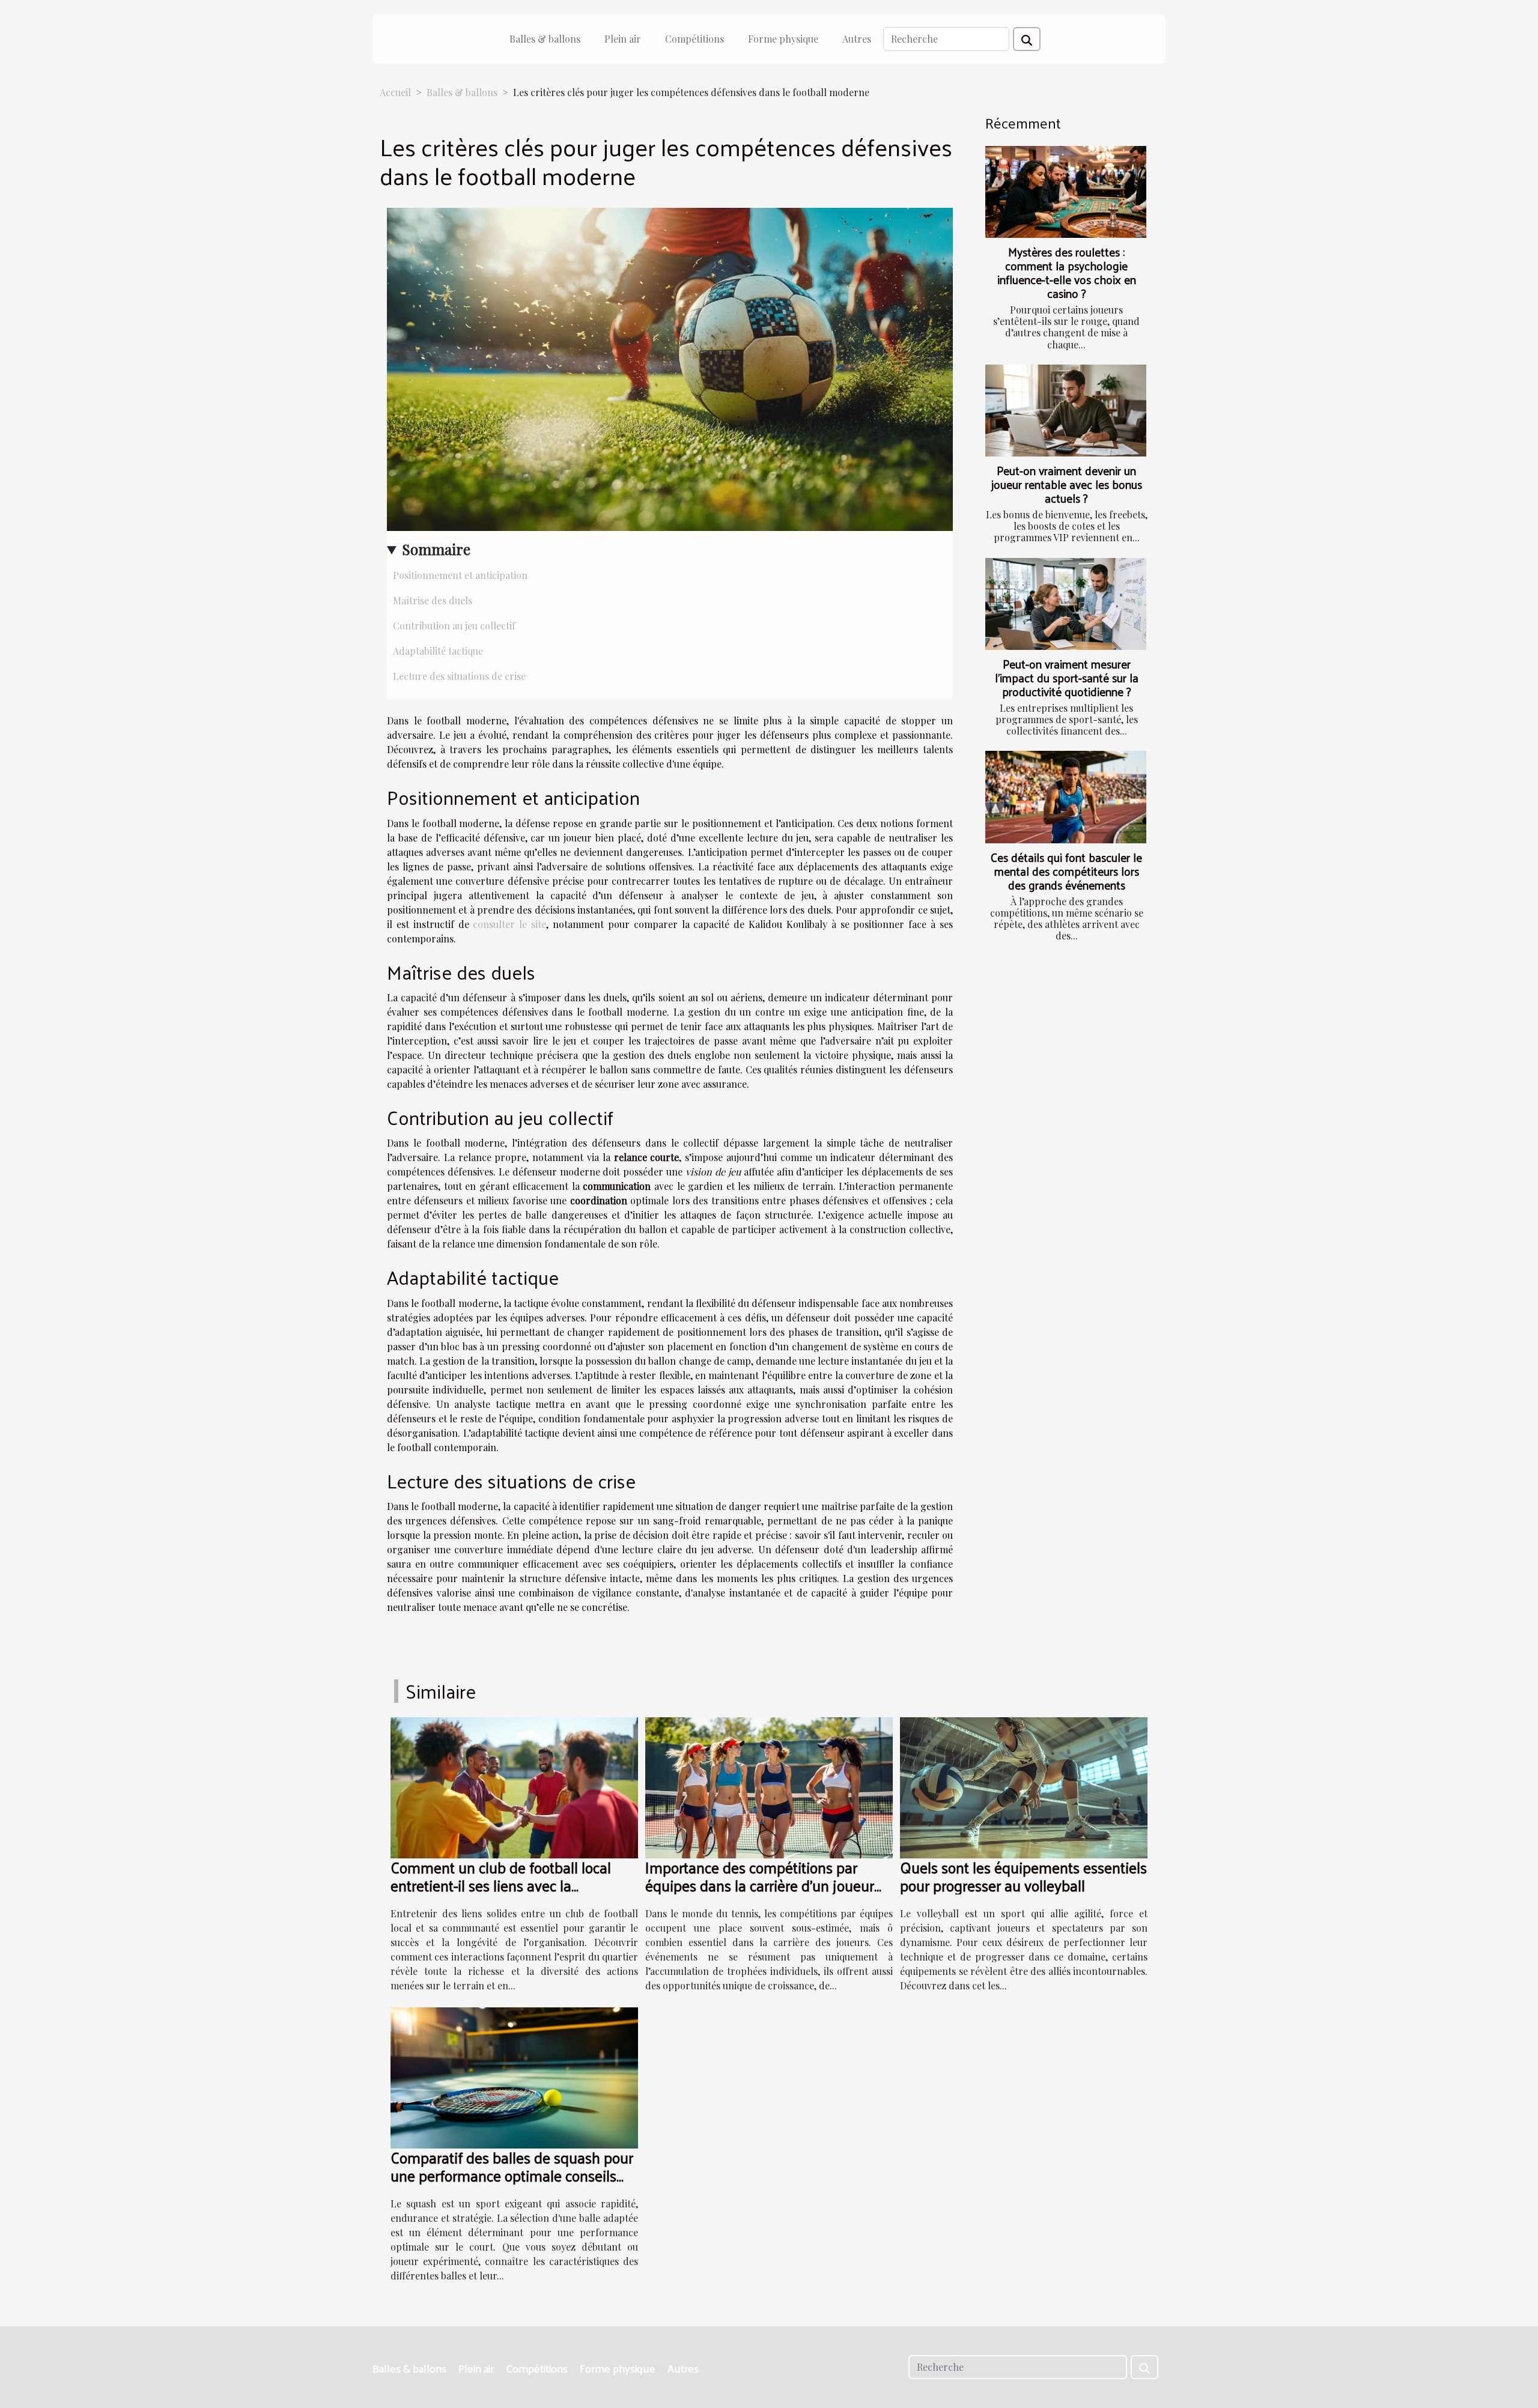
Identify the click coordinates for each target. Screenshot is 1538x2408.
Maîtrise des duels (433, 600)
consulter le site (509, 924)
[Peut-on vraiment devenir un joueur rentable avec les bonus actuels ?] (1066, 411)
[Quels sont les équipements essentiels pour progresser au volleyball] (1024, 1786)
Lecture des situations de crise (459, 676)
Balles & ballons (545, 39)
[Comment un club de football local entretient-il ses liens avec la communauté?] (514, 1786)
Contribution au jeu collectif (454, 626)
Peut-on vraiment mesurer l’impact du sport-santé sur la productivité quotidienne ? (1067, 678)
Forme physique (783, 39)
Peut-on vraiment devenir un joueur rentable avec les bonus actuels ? (1067, 484)
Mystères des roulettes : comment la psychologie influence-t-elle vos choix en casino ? (1067, 272)
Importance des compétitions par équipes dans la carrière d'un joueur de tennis (760, 1885)
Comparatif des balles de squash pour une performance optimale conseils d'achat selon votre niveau (512, 2175)
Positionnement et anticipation (460, 575)
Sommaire (436, 549)
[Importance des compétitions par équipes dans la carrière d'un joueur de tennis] (769, 1786)
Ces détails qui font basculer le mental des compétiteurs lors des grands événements (1066, 871)
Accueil (395, 92)
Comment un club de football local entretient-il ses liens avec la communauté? (501, 1885)
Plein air (623, 39)
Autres (857, 39)
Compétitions (695, 39)
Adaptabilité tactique (438, 651)
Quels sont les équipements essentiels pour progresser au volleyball (1023, 1876)
